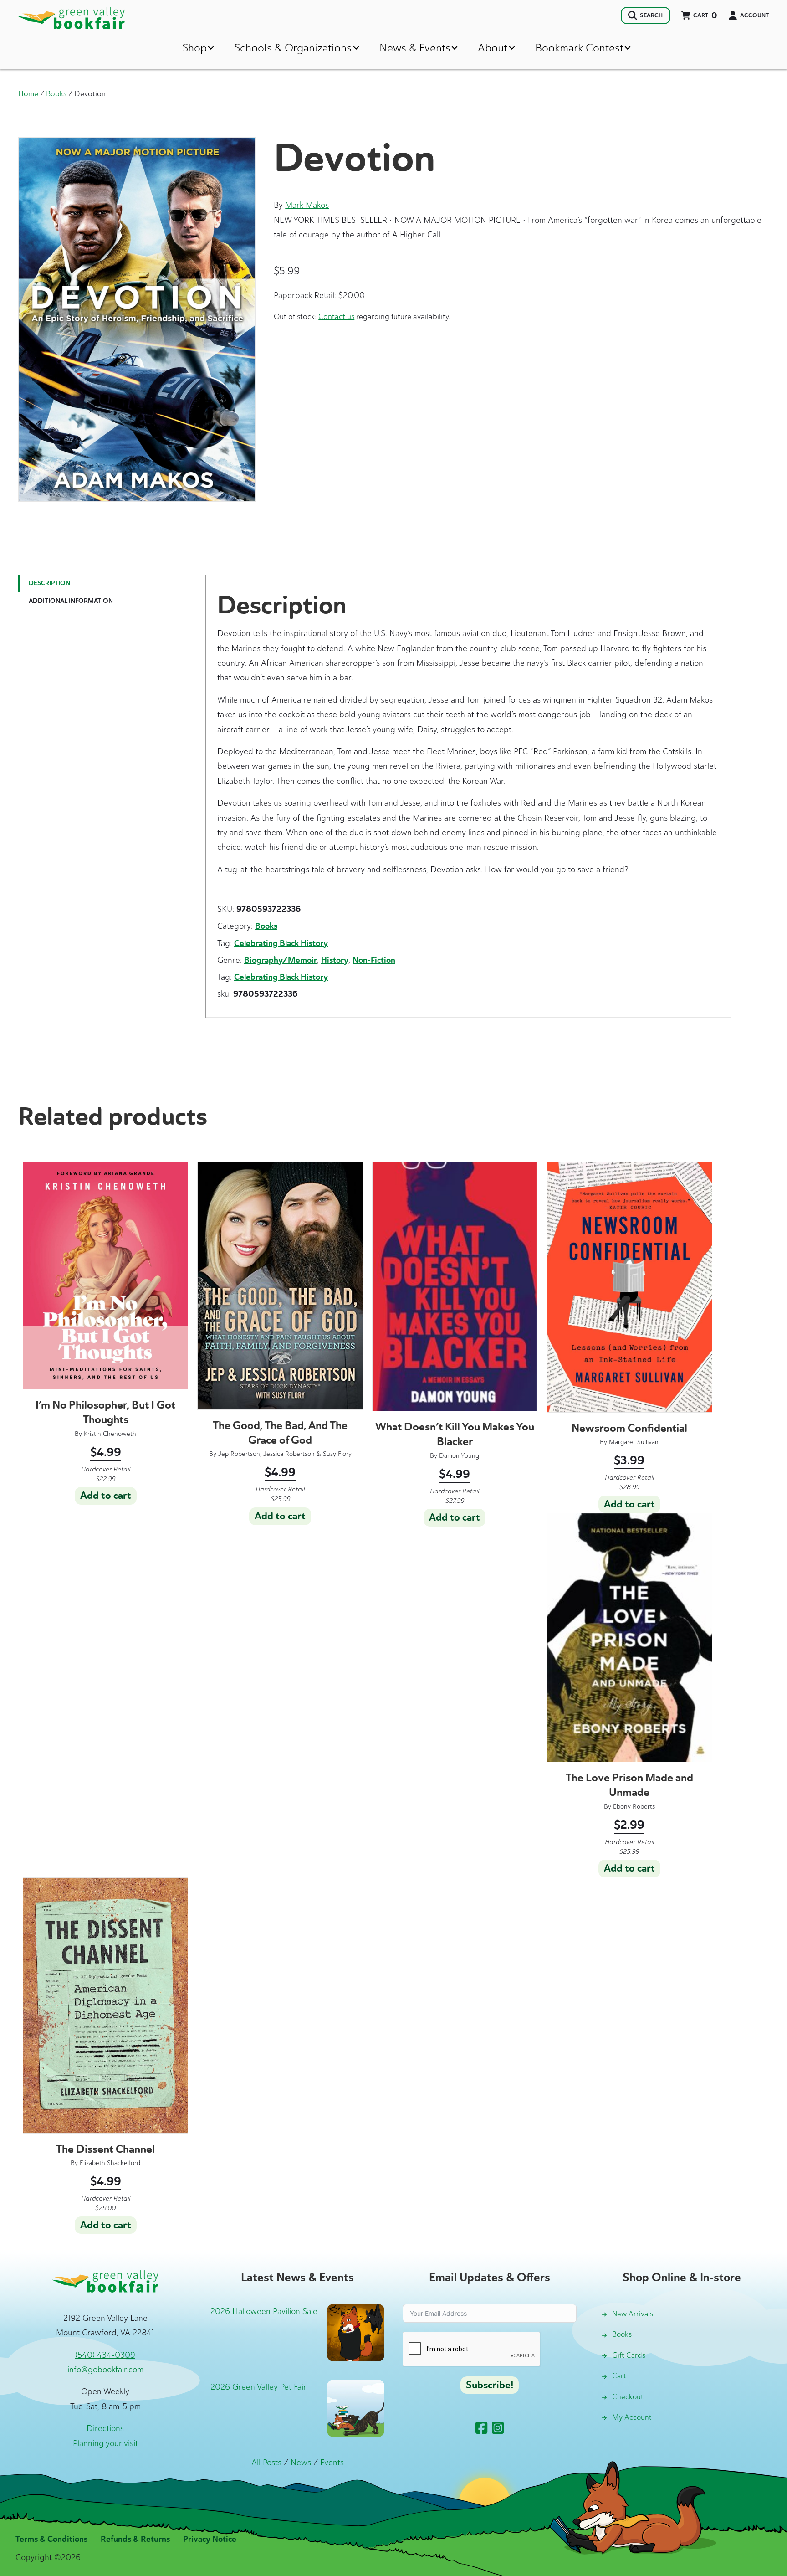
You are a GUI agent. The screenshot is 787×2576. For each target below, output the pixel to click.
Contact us (336, 316)
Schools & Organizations (293, 48)
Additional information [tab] (71, 601)
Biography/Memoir (281, 960)
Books (56, 93)
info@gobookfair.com (105, 2370)
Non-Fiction (374, 960)
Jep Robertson (239, 1454)
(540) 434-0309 (105, 2355)
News (301, 2463)
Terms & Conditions (51, 2539)
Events (332, 2463)
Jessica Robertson (289, 1454)
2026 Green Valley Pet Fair (258, 2387)
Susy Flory (337, 1454)
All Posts (266, 2463)
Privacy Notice (210, 2539)
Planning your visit (105, 2443)
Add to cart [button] (106, 1496)
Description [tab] (49, 583)
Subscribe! (490, 2385)
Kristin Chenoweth (110, 1434)
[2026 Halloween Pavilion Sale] (356, 2332)
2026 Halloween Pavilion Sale (264, 2311)
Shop (194, 48)
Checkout (628, 2397)
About (493, 48)
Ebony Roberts (634, 1807)
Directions (105, 2428)
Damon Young (459, 1456)
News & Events (415, 48)
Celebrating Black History (281, 943)
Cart (619, 2376)
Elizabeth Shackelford (110, 2163)
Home (28, 93)
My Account (632, 2417)
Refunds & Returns (135, 2539)
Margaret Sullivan (634, 1442)
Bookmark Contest (579, 48)
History (335, 960)
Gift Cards (629, 2355)
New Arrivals (633, 2314)
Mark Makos (307, 205)
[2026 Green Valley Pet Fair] (356, 2407)
